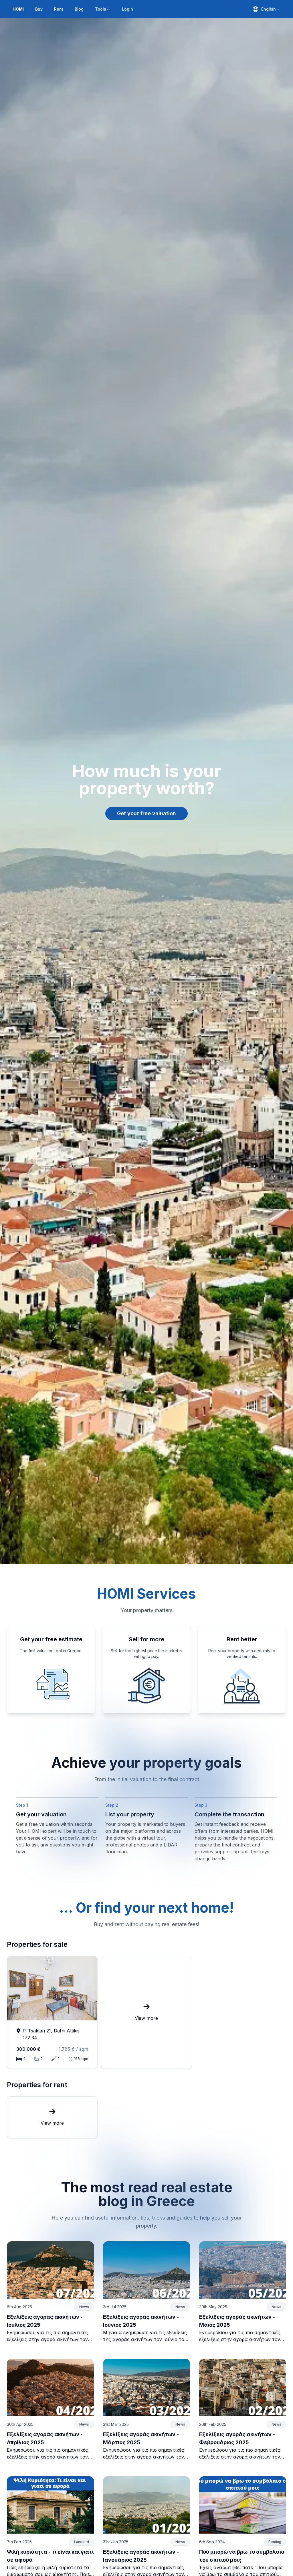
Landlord (82, 2542)
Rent (59, 9)
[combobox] (266, 9)
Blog (79, 9)
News (84, 2307)
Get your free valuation (146, 813)
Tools (101, 9)
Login (127, 9)
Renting (275, 2542)
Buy (39, 9)
